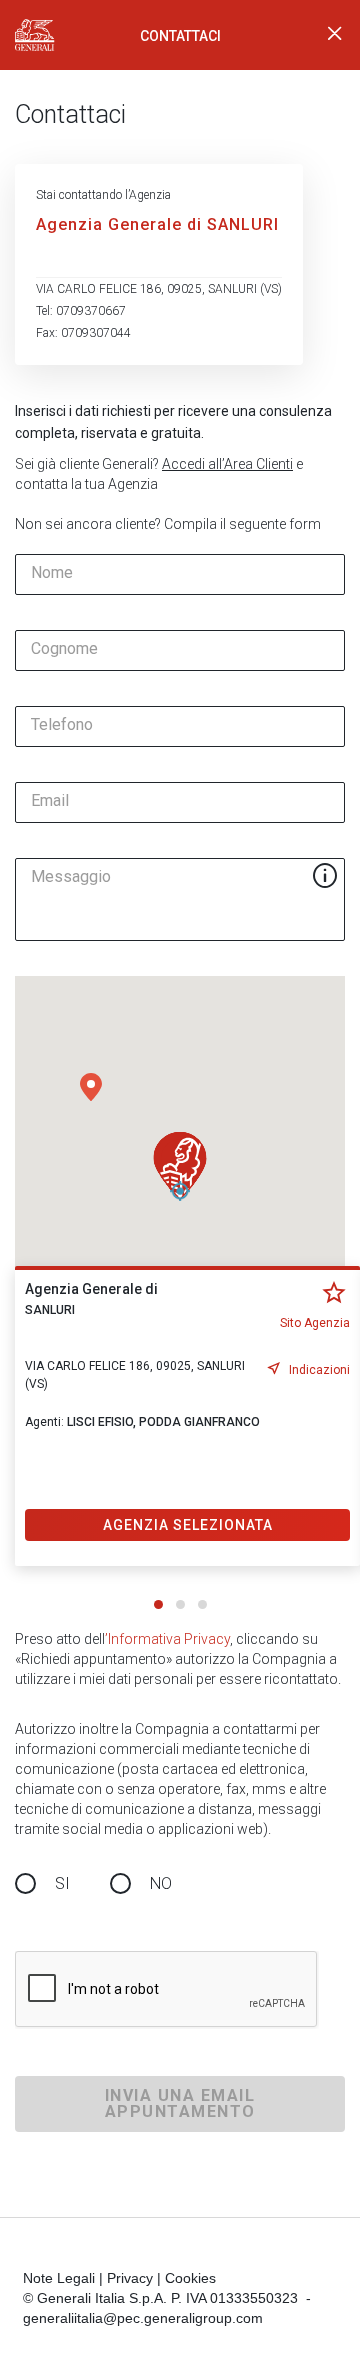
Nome (52, 573)
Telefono (62, 725)
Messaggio (71, 877)
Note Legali (59, 2278)
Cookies (190, 2278)
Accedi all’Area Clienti (227, 464)
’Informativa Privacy (167, 1639)
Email (50, 801)
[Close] (335, 35)
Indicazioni (319, 1370)
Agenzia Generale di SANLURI (157, 224)
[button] (91, 1087)
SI (62, 1883)
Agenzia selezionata (188, 1525)
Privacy (130, 2278)
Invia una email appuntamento (180, 2103)
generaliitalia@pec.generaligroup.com (143, 2318)
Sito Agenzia (315, 1323)
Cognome (64, 649)
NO (161, 1883)
